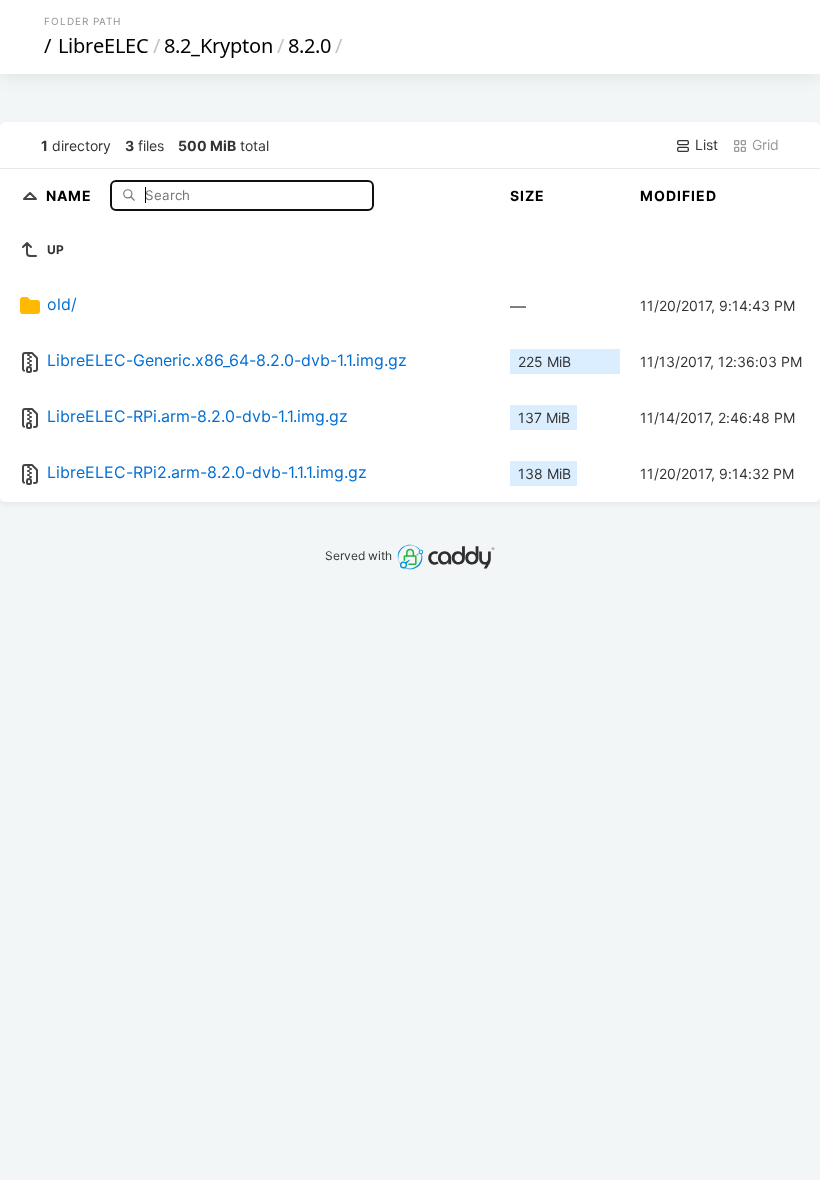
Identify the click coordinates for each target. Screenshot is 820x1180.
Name (71, 194)
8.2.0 (309, 45)
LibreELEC (103, 45)
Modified (678, 195)
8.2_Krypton (218, 45)
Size (527, 195)
